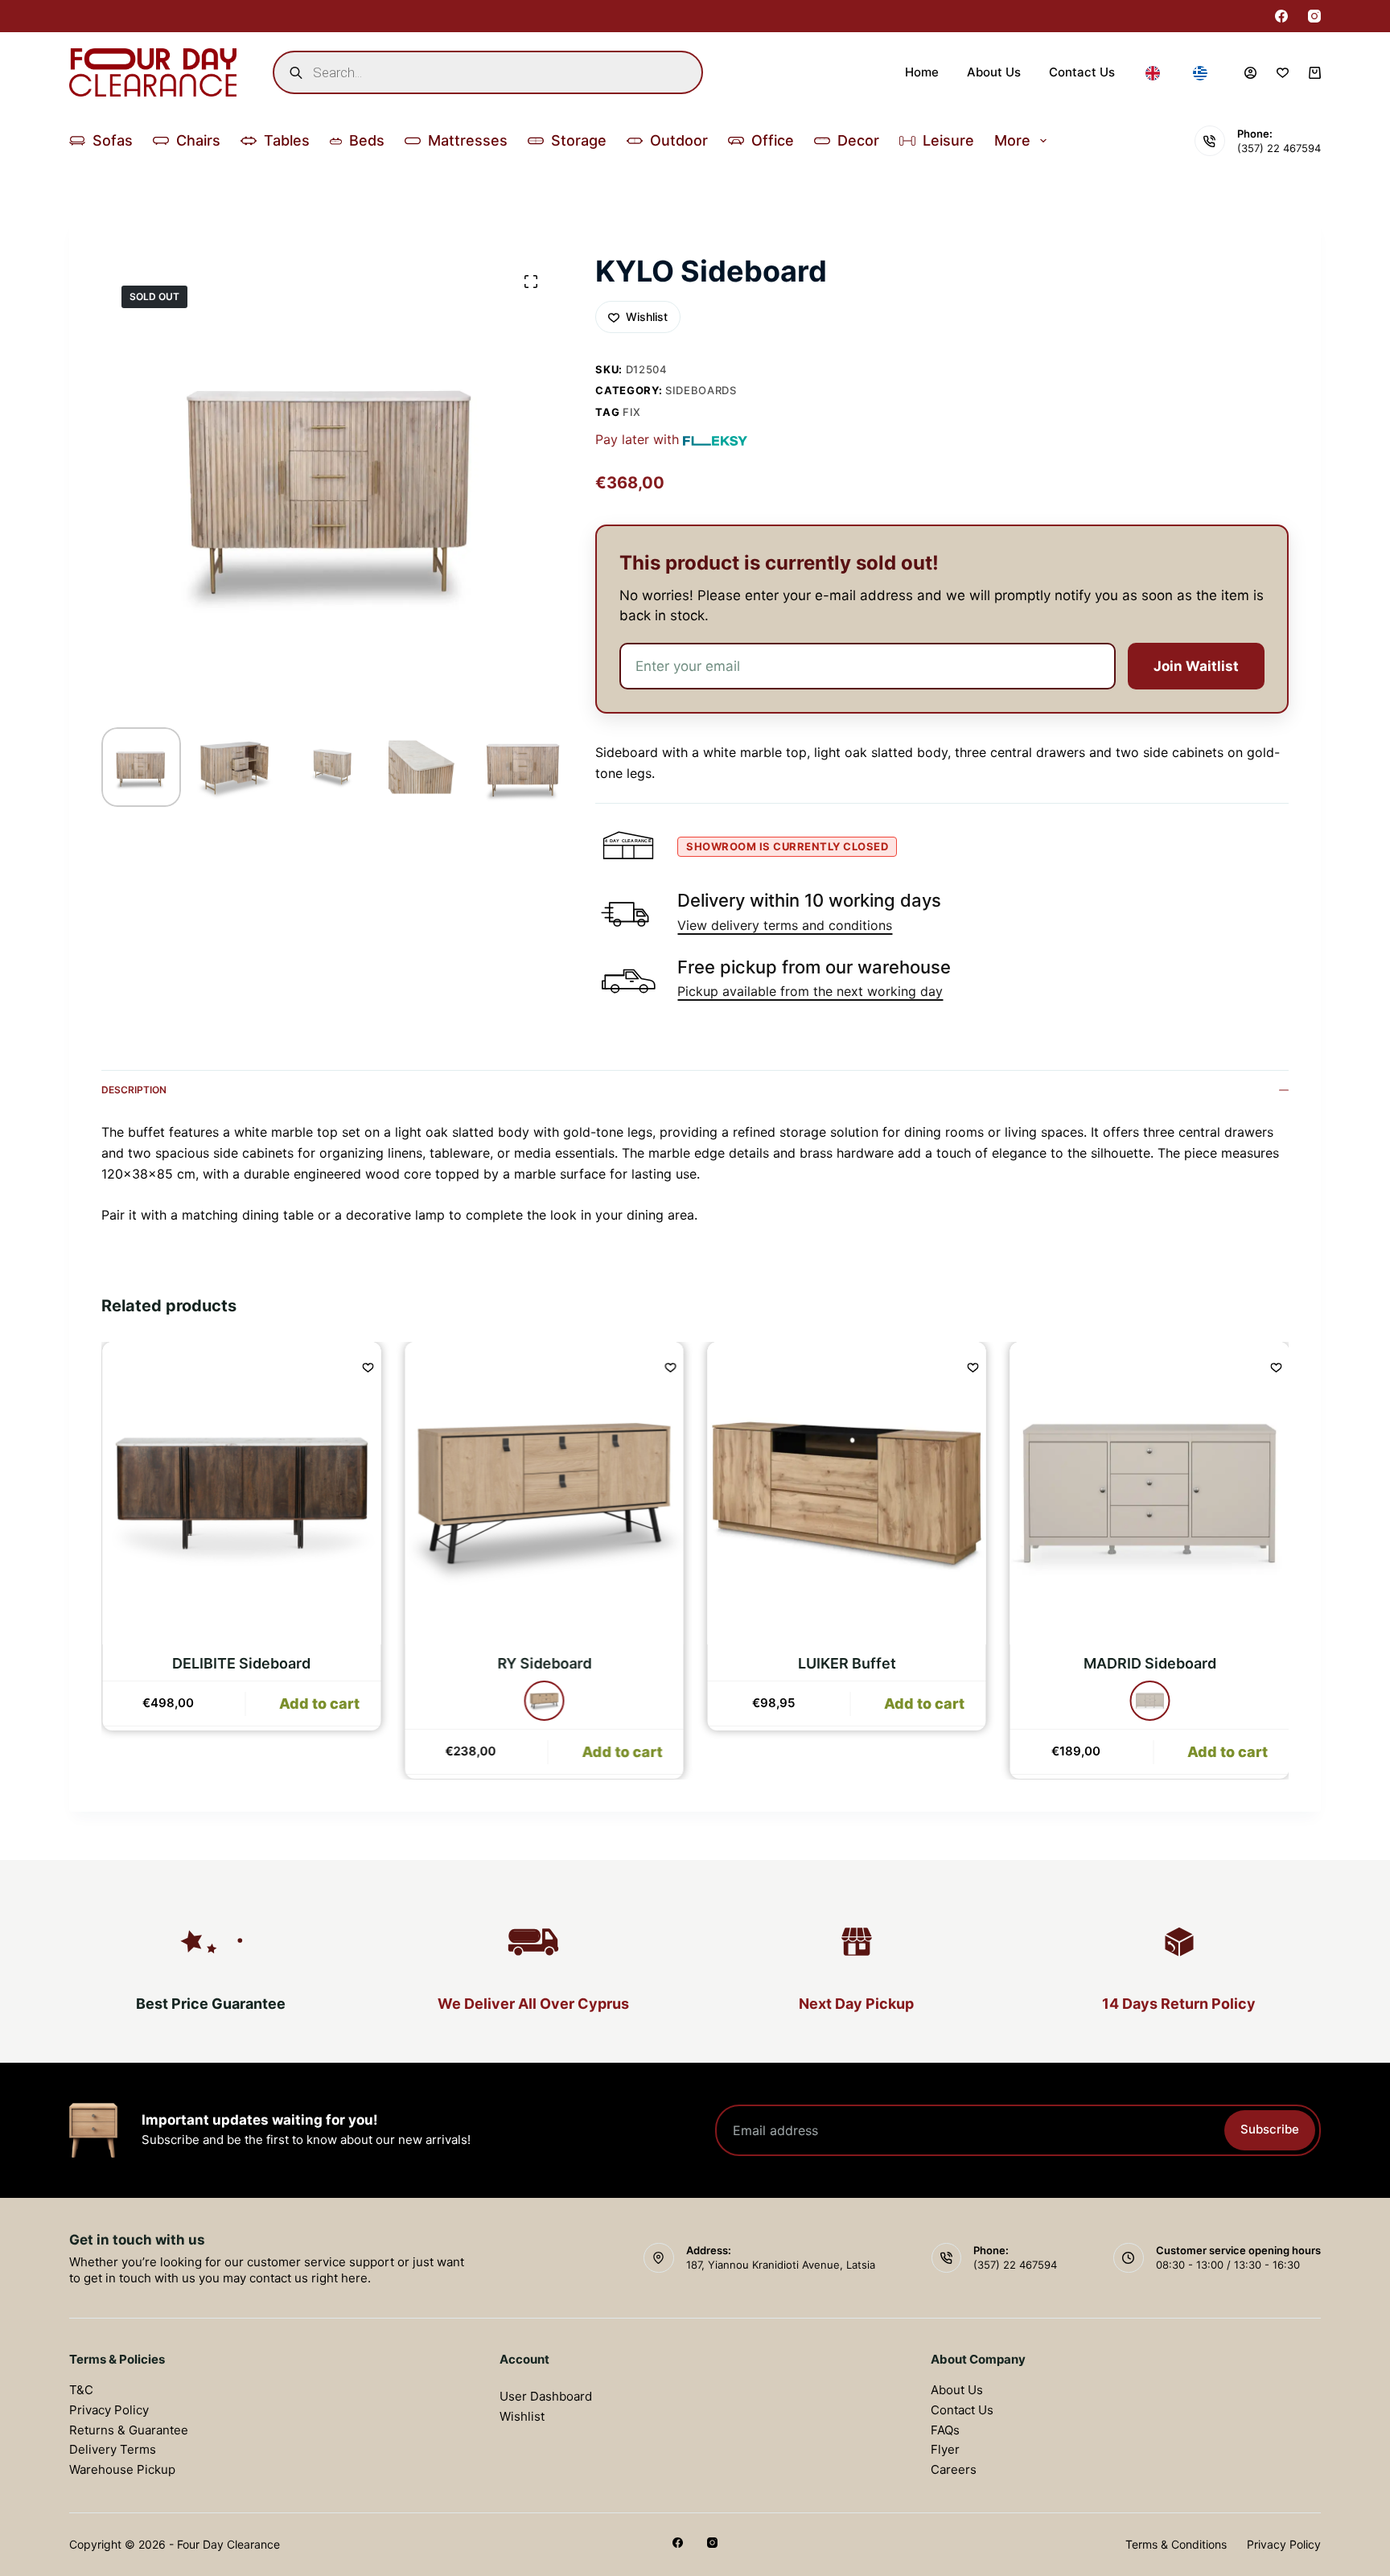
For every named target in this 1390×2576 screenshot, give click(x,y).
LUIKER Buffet (846, 1664)
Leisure (948, 140)
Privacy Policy (109, 2410)
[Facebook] (1281, 16)
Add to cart (621, 1752)
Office (773, 140)
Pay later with (637, 439)
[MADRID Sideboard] (1149, 1493)
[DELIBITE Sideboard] (241, 1493)
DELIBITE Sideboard (241, 1664)
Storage (579, 140)
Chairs (198, 140)
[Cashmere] (1149, 1702)
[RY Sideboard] (544, 1493)
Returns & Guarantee (129, 2430)
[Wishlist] (1283, 73)
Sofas (113, 140)
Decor (858, 140)
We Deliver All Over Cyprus (533, 2004)
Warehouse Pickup (122, 2469)
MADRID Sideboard (1149, 1664)
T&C (81, 2390)
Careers (954, 2469)
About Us (994, 72)
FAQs (945, 2430)
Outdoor (679, 140)
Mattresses (468, 140)
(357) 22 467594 (1279, 148)
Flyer (945, 2449)
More (1012, 140)
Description (134, 1090)
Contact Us (1082, 72)
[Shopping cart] (1315, 73)
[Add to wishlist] (368, 1367)
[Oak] (544, 1702)
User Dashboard (546, 2396)
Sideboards (701, 390)
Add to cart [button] (319, 1752)
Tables (287, 140)
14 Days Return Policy (1179, 2004)
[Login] (1250, 73)
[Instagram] (1314, 16)
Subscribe (1270, 2129)
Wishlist (522, 2416)
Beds (367, 140)
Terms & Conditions (1176, 2544)
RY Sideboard (543, 1664)
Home (922, 72)
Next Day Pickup (856, 2004)
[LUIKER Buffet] (846, 1493)
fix (632, 412)
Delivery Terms (113, 2449)
